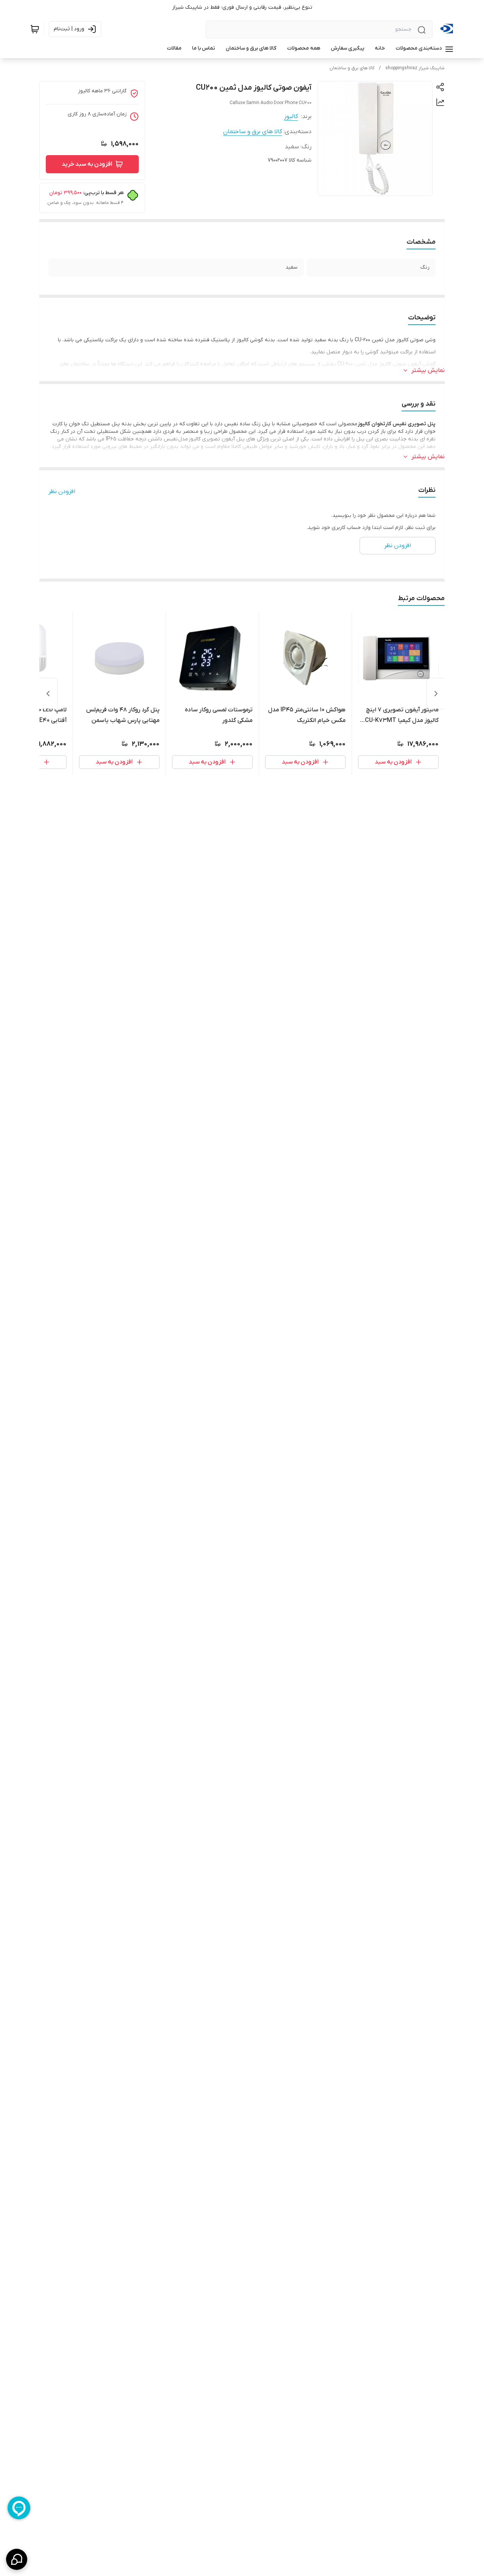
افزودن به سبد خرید (87, 164)
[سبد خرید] (35, 29)
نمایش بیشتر (428, 370)
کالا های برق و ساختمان (352, 68)
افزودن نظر (62, 492)
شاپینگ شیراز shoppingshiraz (415, 68)
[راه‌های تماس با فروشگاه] (17, 2559)
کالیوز (291, 117)
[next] (48, 694)
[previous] (436, 694)
